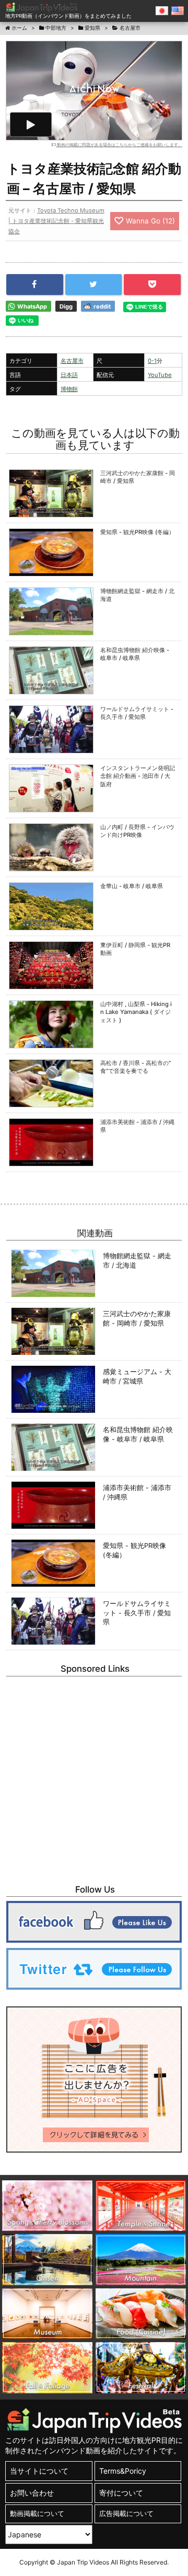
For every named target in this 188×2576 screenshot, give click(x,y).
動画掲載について (37, 2514)
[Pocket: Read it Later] (152, 285)
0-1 (152, 361)
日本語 (69, 375)
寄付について (121, 2493)
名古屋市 (72, 361)
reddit (102, 306)
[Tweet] (94, 285)
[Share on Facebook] (35, 285)
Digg (66, 306)
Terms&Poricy (123, 2471)
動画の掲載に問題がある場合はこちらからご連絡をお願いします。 (119, 145)
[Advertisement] (94, 1775)
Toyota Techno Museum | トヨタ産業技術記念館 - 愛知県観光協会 (56, 221)
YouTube (160, 375)
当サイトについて (39, 2471)
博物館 (69, 389)
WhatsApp (32, 306)
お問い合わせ (32, 2493)
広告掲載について (126, 2514)
